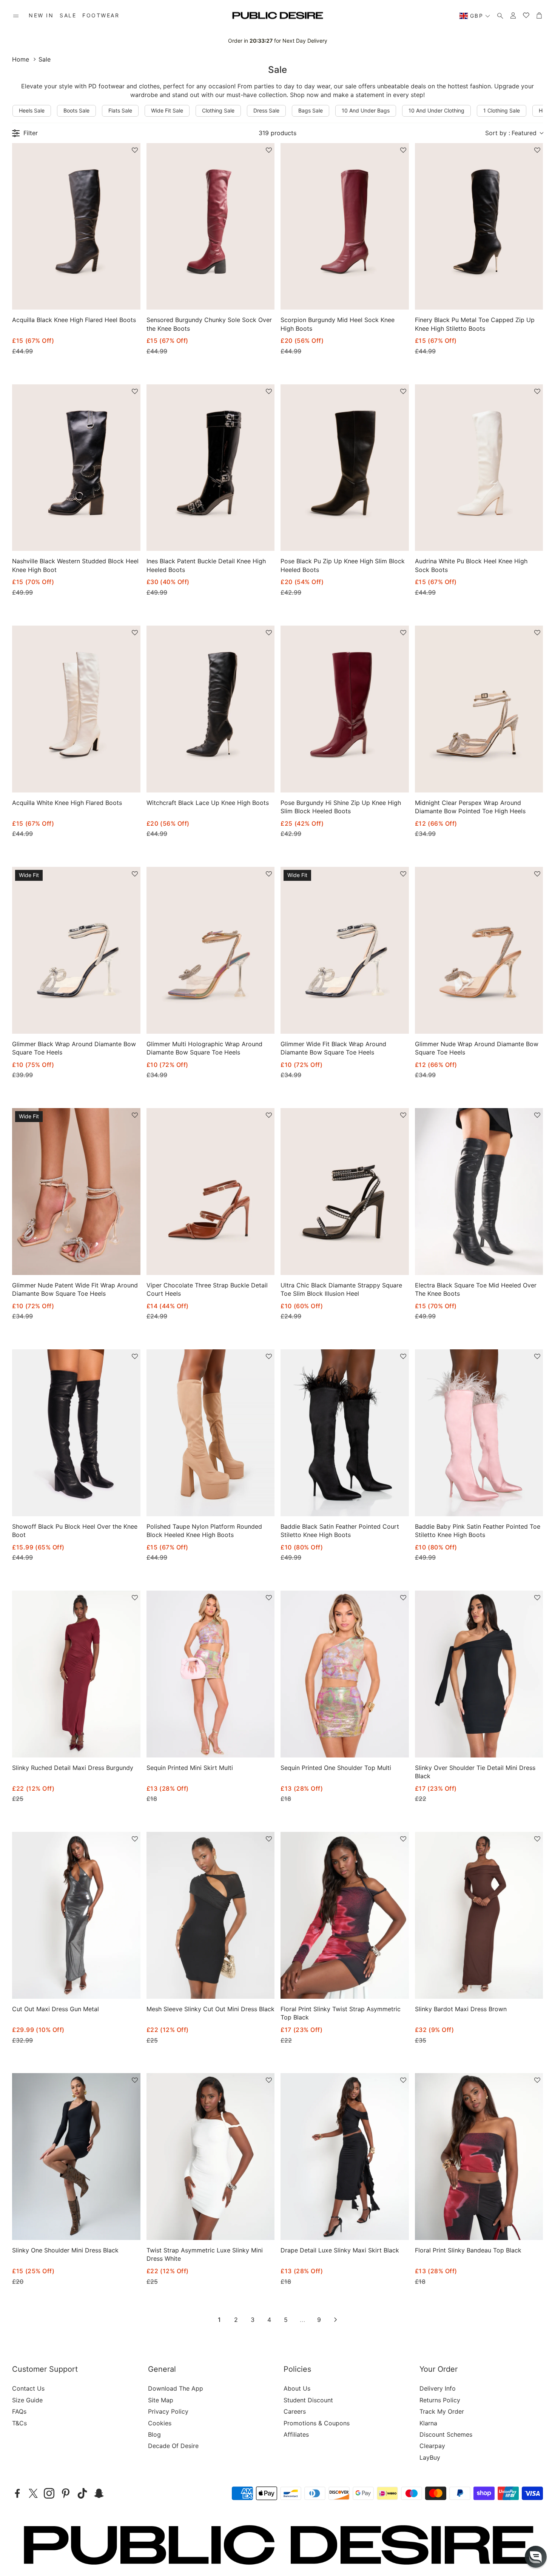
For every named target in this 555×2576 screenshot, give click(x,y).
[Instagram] (49, 2493)
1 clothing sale (502, 110)
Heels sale (32, 110)
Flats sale (120, 110)
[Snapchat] (99, 2493)
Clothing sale (218, 110)
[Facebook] (17, 2493)
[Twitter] (33, 2493)
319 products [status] (277, 133)
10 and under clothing (436, 110)
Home (21, 59)
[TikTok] (82, 2493)
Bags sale (311, 110)
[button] (16, 16)
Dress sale (266, 110)
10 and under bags (366, 110)
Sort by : (511, 133)
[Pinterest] (66, 2493)
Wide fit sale (167, 110)
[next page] (336, 2320)
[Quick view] (125, 298)
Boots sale (76, 110)
